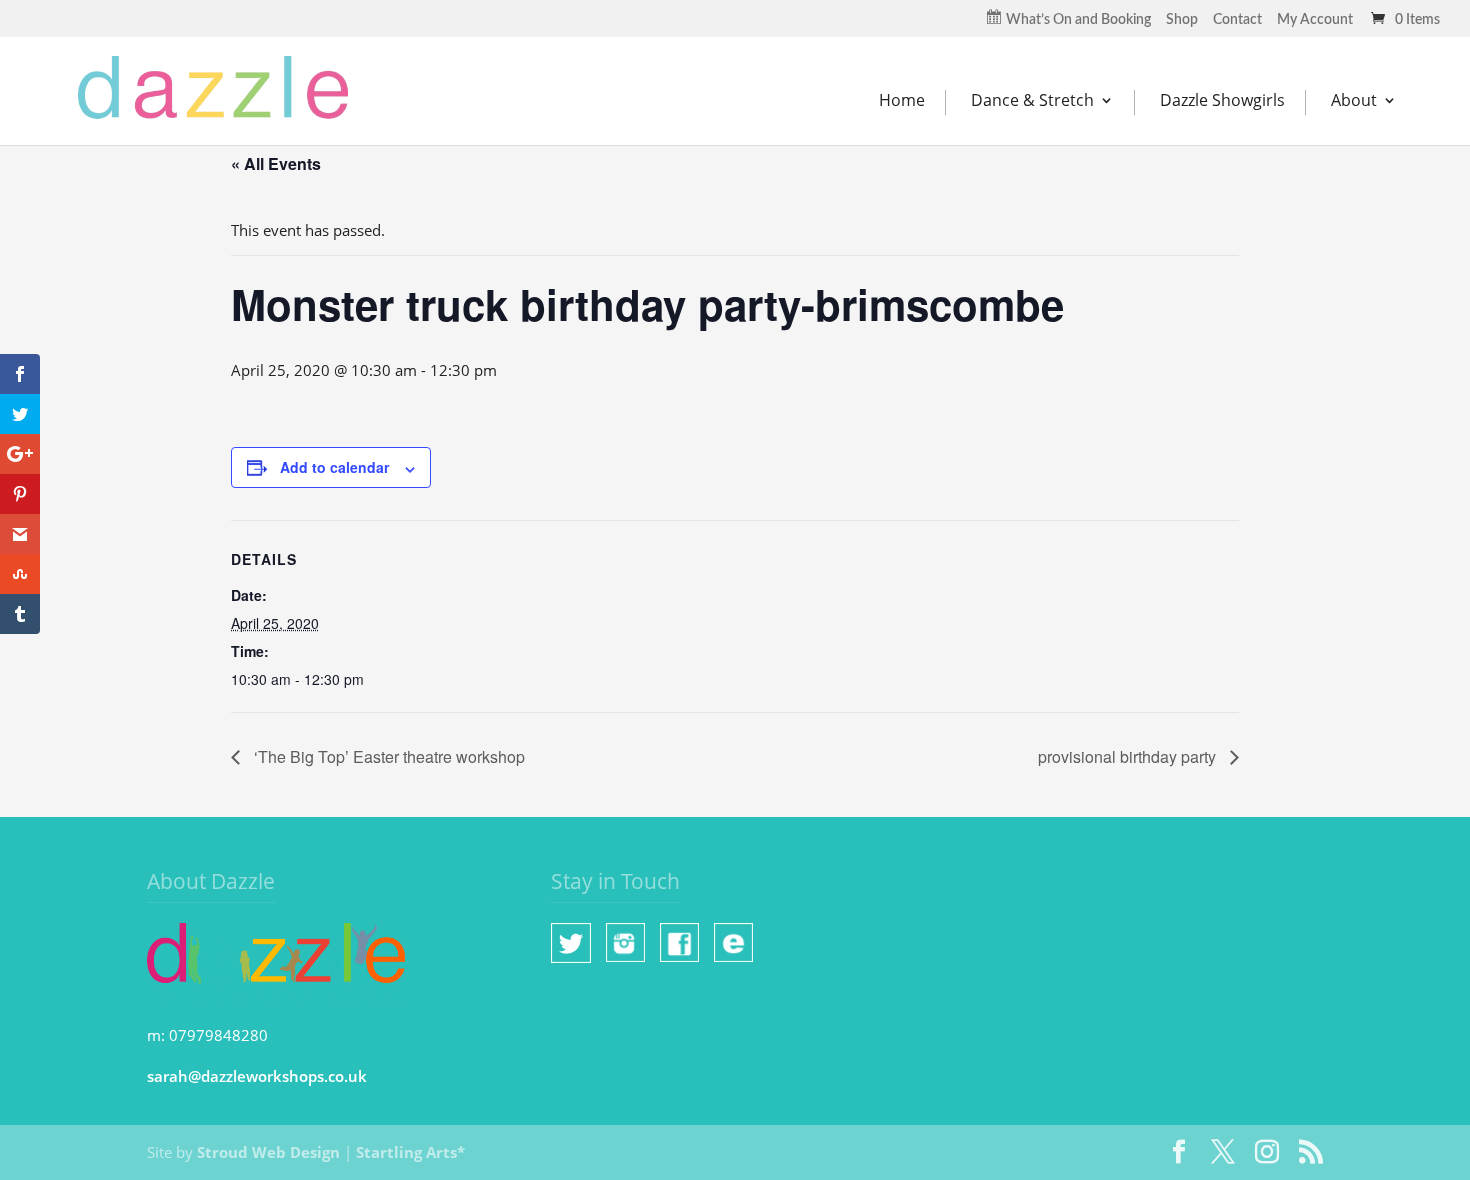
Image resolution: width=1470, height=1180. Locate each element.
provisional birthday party (1129, 756)
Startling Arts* (410, 1152)
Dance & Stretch (1032, 100)
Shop (1182, 20)
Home (902, 100)
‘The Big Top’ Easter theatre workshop (387, 756)
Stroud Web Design (268, 1152)
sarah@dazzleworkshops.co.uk (257, 1076)
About (1354, 100)
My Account (1315, 20)
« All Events (276, 163)
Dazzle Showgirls (1222, 100)
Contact (1237, 20)
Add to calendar (334, 467)
